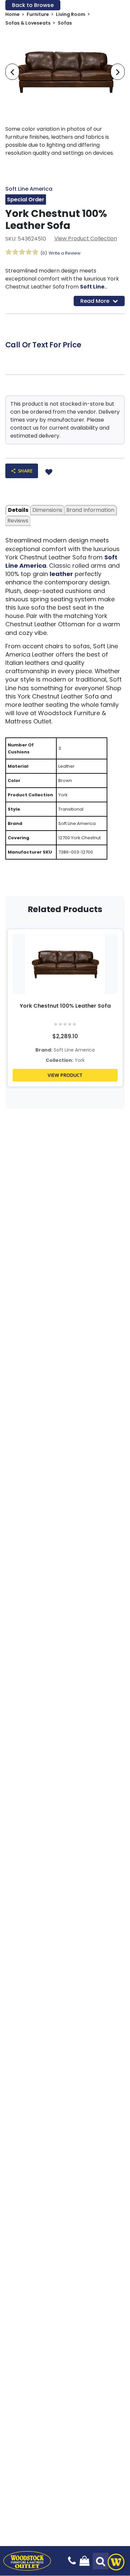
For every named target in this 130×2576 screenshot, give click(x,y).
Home (12, 14)
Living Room (71, 14)
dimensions (47, 510)
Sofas (65, 23)
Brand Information (90, 510)
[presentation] (12, 72)
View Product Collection (86, 238)
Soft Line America (29, 189)
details (18, 510)
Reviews (18, 521)
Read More (95, 301)
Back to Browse (33, 5)
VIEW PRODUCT (65, 1075)
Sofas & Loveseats (28, 23)
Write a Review (65, 253)
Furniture (38, 14)
